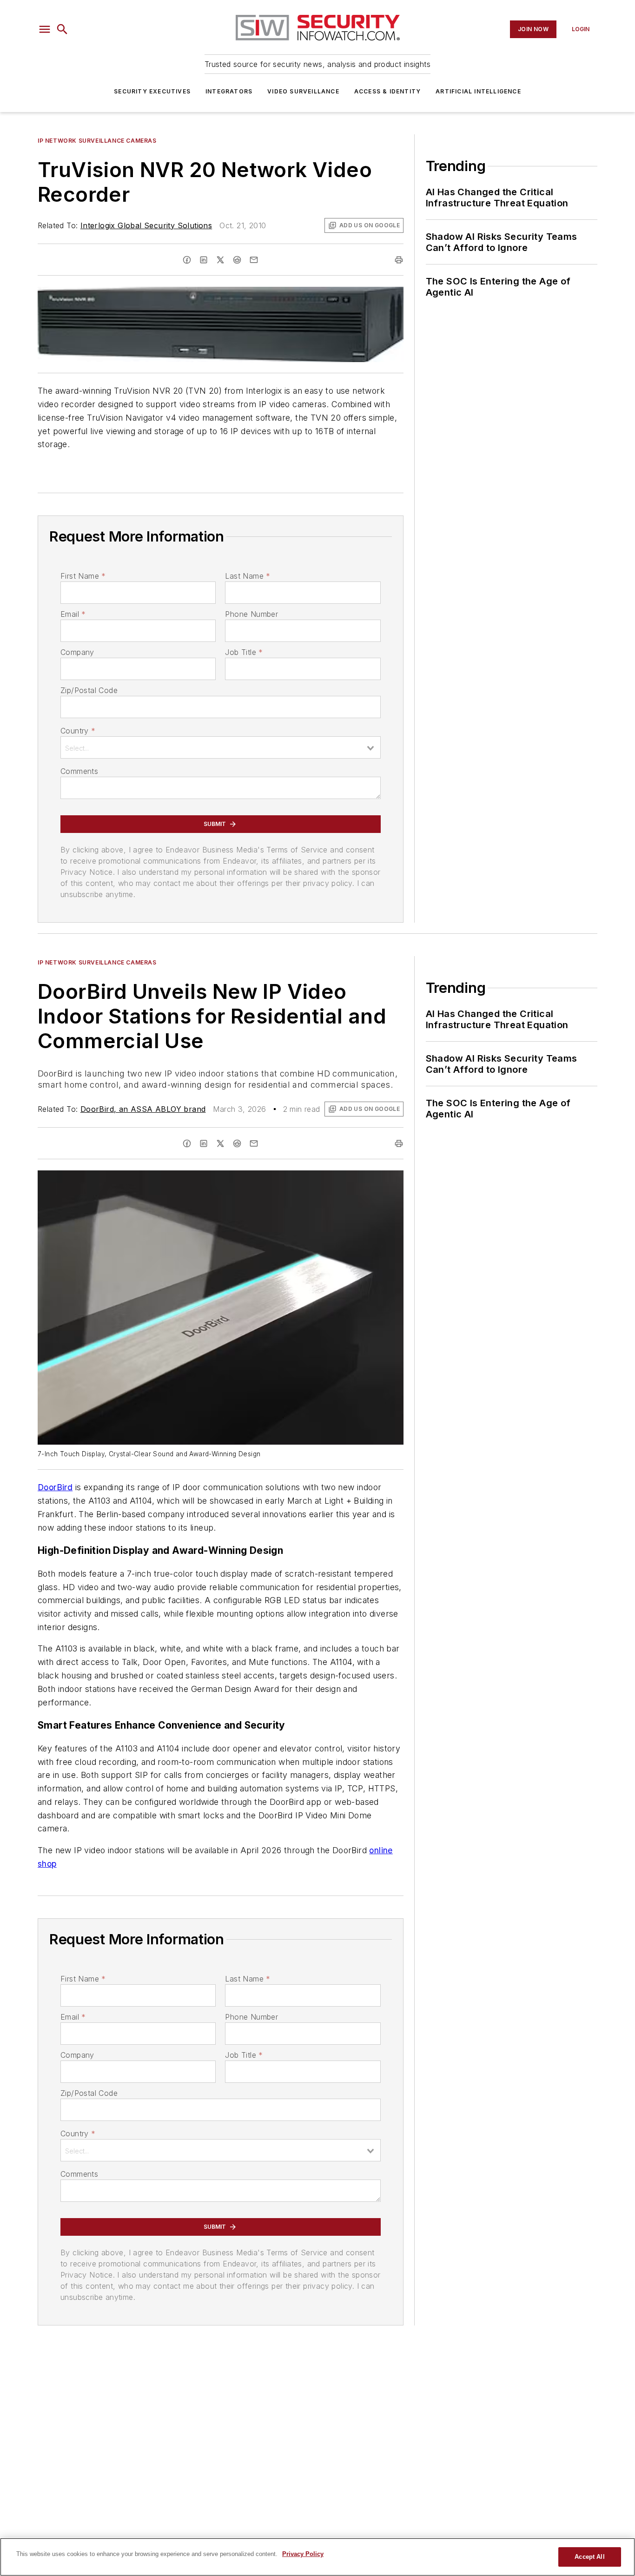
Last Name (248, 576)
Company (77, 652)
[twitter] (220, 260)
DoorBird (55, 1487)
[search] (62, 29)
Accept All (589, 2557)
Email (73, 614)
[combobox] (221, 747)
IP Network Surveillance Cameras (97, 141)
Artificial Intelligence (478, 91)
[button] (45, 29)
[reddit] (237, 260)
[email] (254, 260)
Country (78, 731)
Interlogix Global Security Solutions (146, 225)
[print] (399, 260)
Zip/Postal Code (89, 690)
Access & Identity (387, 91)
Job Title (244, 652)
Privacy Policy (303, 2554)
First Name (83, 576)
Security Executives (152, 91)
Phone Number (251, 614)
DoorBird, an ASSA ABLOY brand (143, 1109)
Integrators (229, 91)
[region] (317, 2557)
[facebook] (187, 260)
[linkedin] (204, 260)
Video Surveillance (303, 91)
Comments (79, 771)
